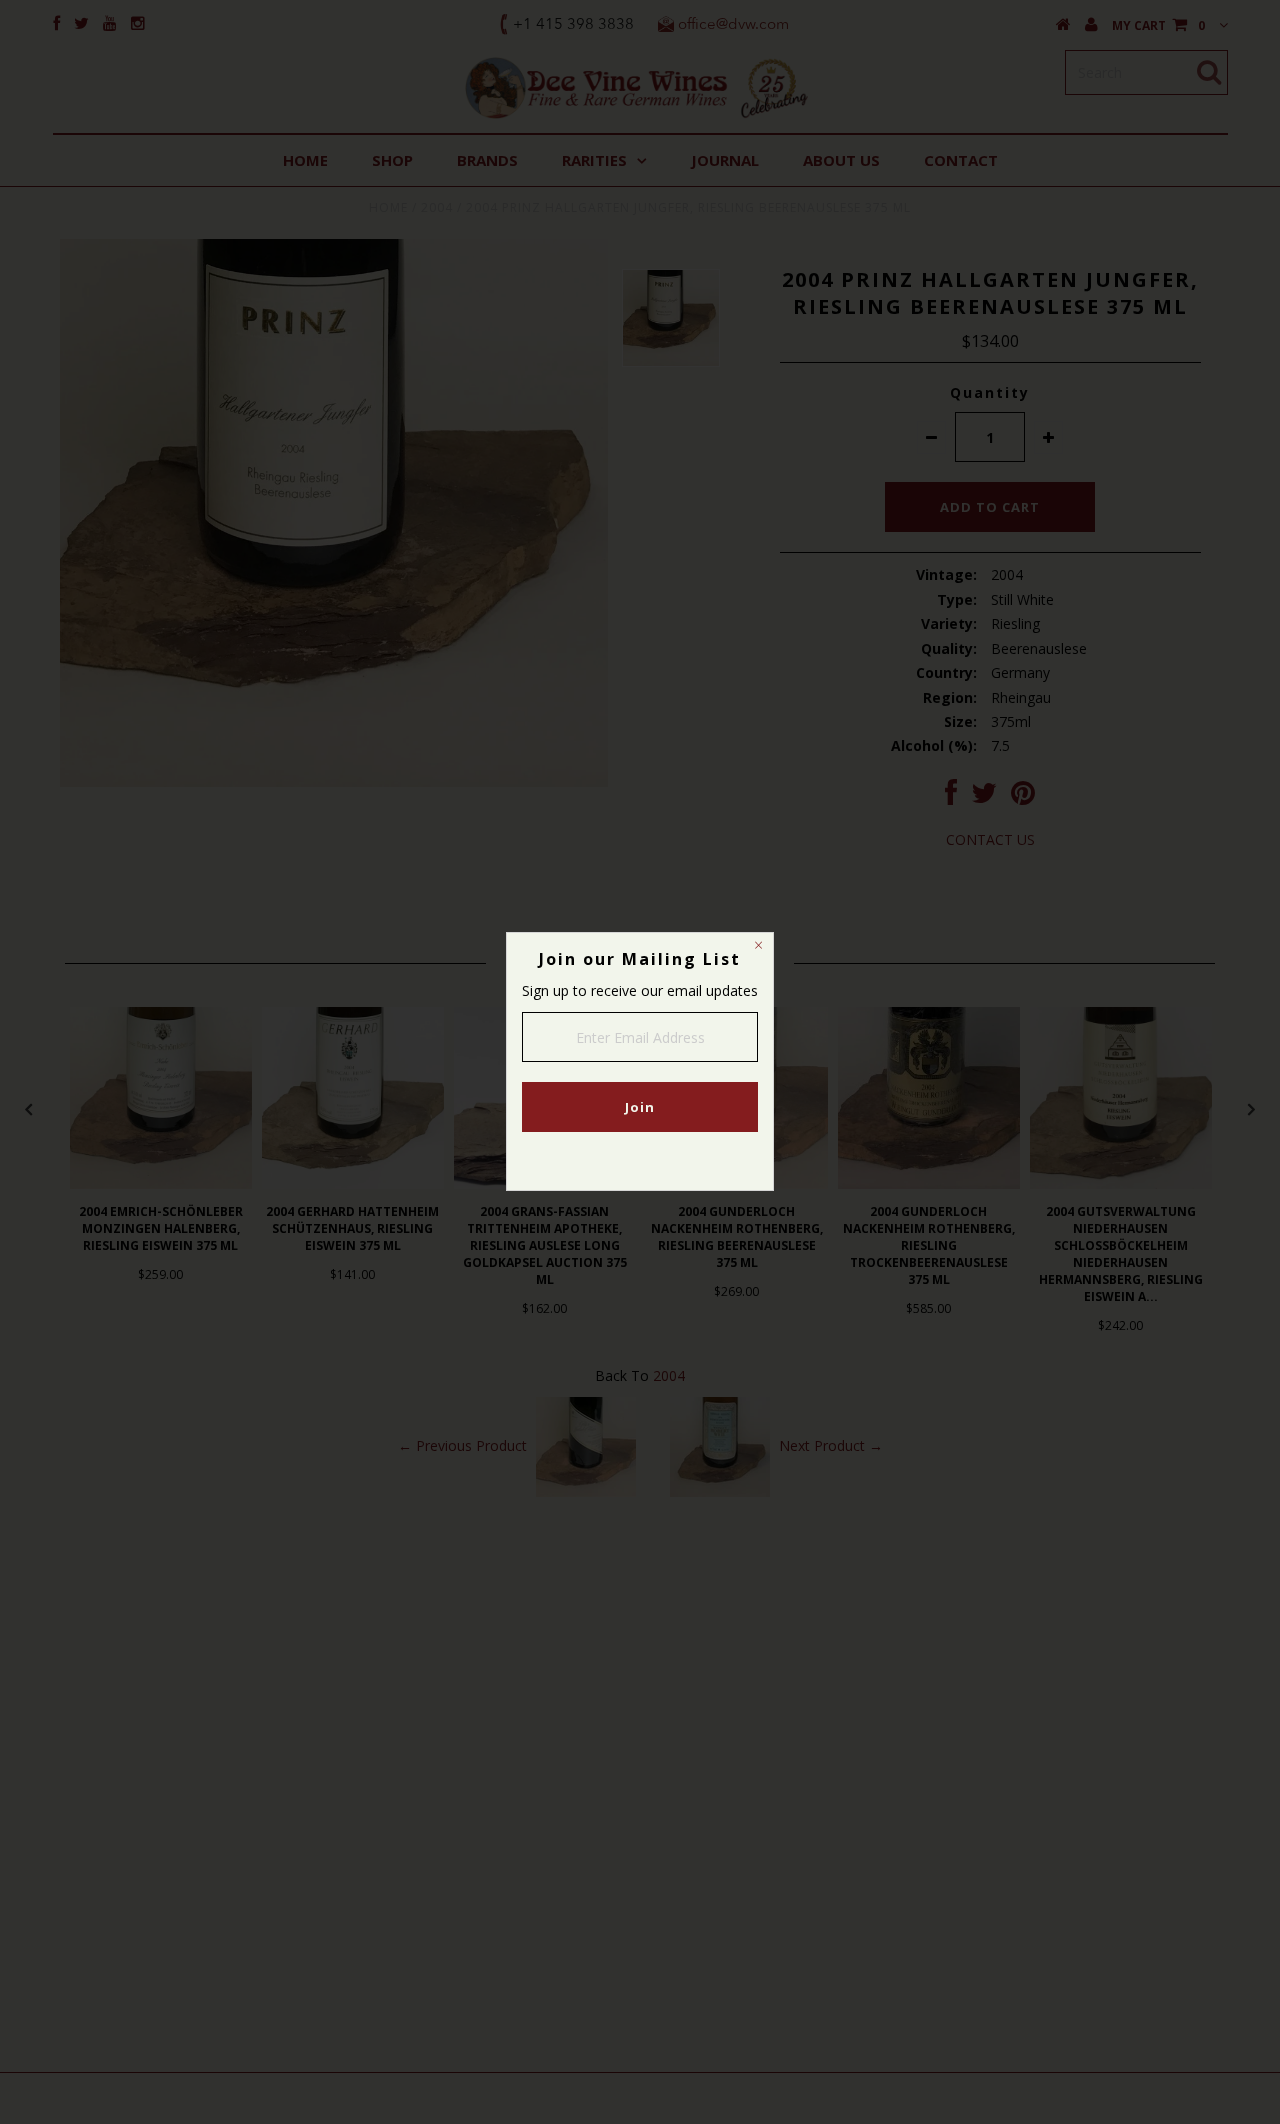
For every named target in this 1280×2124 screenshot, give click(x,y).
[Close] (758, 948)
